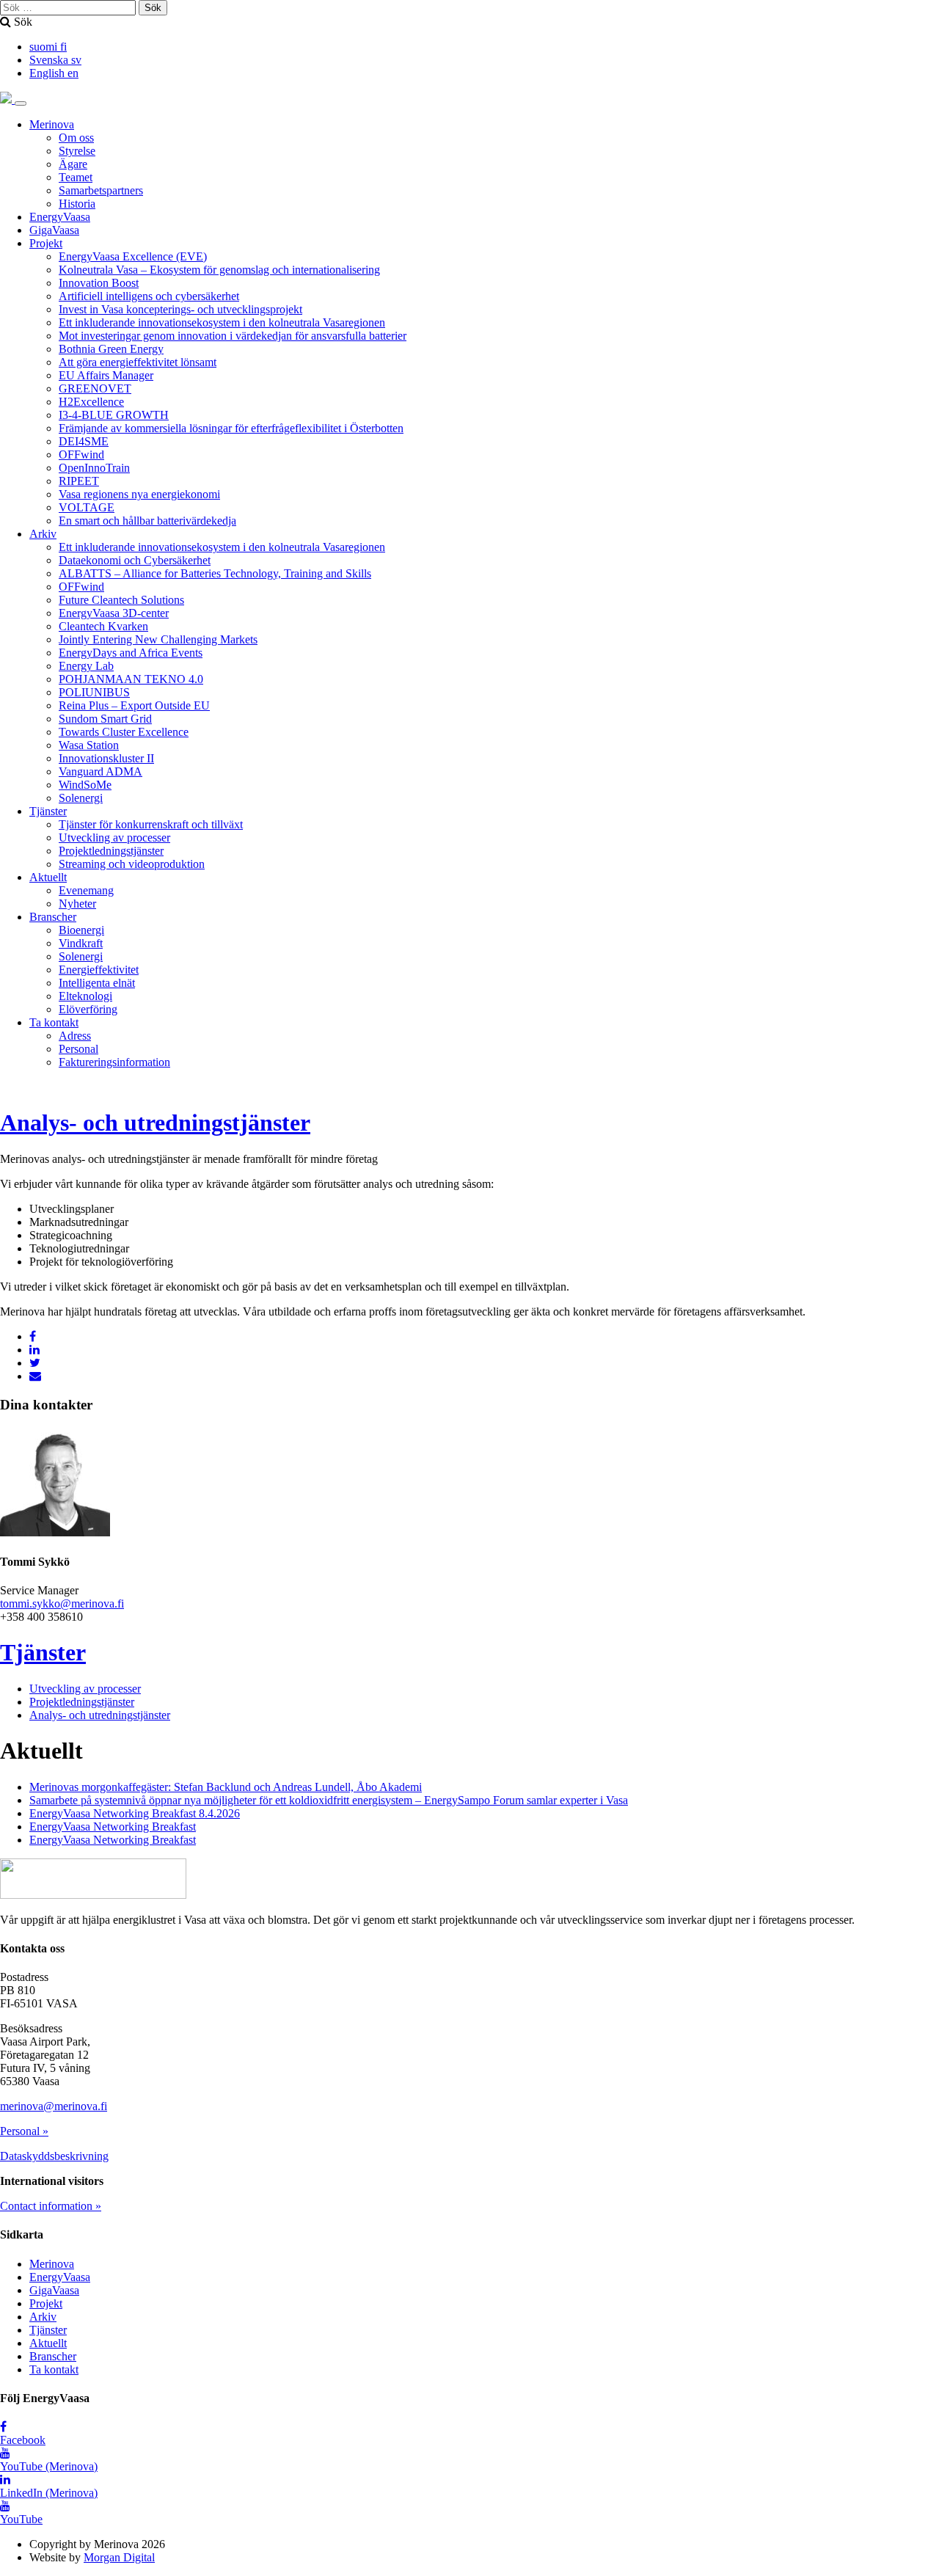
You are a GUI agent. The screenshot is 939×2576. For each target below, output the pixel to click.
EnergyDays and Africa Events (131, 653)
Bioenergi (81, 930)
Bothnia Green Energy (111, 349)
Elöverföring (88, 1009)
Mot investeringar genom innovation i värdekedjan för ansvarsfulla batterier (233, 336)
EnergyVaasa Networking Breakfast (113, 1827)
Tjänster (48, 811)
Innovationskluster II (106, 758)
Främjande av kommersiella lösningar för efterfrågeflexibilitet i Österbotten (231, 428)
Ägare (73, 164)
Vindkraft (81, 943)
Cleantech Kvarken (103, 626)
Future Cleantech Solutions (121, 600)
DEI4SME (84, 441)
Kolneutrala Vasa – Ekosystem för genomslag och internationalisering (219, 270)
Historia (77, 204)
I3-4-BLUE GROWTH (114, 415)
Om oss (76, 138)
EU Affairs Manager (106, 375)
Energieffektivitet (99, 970)
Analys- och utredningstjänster (155, 1123)
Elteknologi (85, 996)
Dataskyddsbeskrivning (54, 2156)
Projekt (46, 243)
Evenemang (86, 890)
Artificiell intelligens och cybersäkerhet (149, 296)
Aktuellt (48, 877)
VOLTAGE (87, 507)
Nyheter (77, 904)
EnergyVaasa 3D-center (114, 613)
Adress (75, 1036)
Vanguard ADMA (101, 771)
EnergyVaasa (60, 217)
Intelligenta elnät (97, 983)
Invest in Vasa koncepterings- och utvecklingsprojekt (180, 309)
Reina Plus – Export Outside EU (134, 705)
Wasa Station (89, 745)
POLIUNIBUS (94, 692)
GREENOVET (95, 388)
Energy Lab (86, 666)
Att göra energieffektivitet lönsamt (138, 362)
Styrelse (77, 151)
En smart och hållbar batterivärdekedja (147, 521)
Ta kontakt (54, 1022)
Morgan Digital (119, 2557)
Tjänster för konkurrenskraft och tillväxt (151, 824)
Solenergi (81, 798)
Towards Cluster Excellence (124, 732)
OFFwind (81, 455)
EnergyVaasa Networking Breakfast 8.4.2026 (135, 1813)
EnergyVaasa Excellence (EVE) (133, 256)
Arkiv (43, 534)
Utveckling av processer (114, 838)
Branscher (53, 917)
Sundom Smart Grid (105, 719)
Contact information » (51, 2206)
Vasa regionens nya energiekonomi (139, 494)
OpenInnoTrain (94, 468)
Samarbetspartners (101, 190)
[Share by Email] (35, 1376)
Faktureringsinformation (114, 1062)
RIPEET (79, 481)
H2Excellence (91, 402)
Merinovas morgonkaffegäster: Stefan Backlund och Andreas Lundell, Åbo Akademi (226, 1787)
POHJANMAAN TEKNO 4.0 (131, 679)
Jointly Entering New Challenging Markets (158, 639)
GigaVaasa (54, 230)
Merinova (52, 124)
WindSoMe (85, 785)
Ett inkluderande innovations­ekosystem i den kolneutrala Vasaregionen (222, 322)
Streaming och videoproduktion (132, 864)
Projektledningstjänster (111, 851)
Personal (78, 1049)
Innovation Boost (99, 283)
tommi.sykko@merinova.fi (62, 1603)
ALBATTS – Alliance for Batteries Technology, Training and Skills (215, 573)
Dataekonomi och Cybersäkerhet (135, 560)
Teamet (76, 177)
